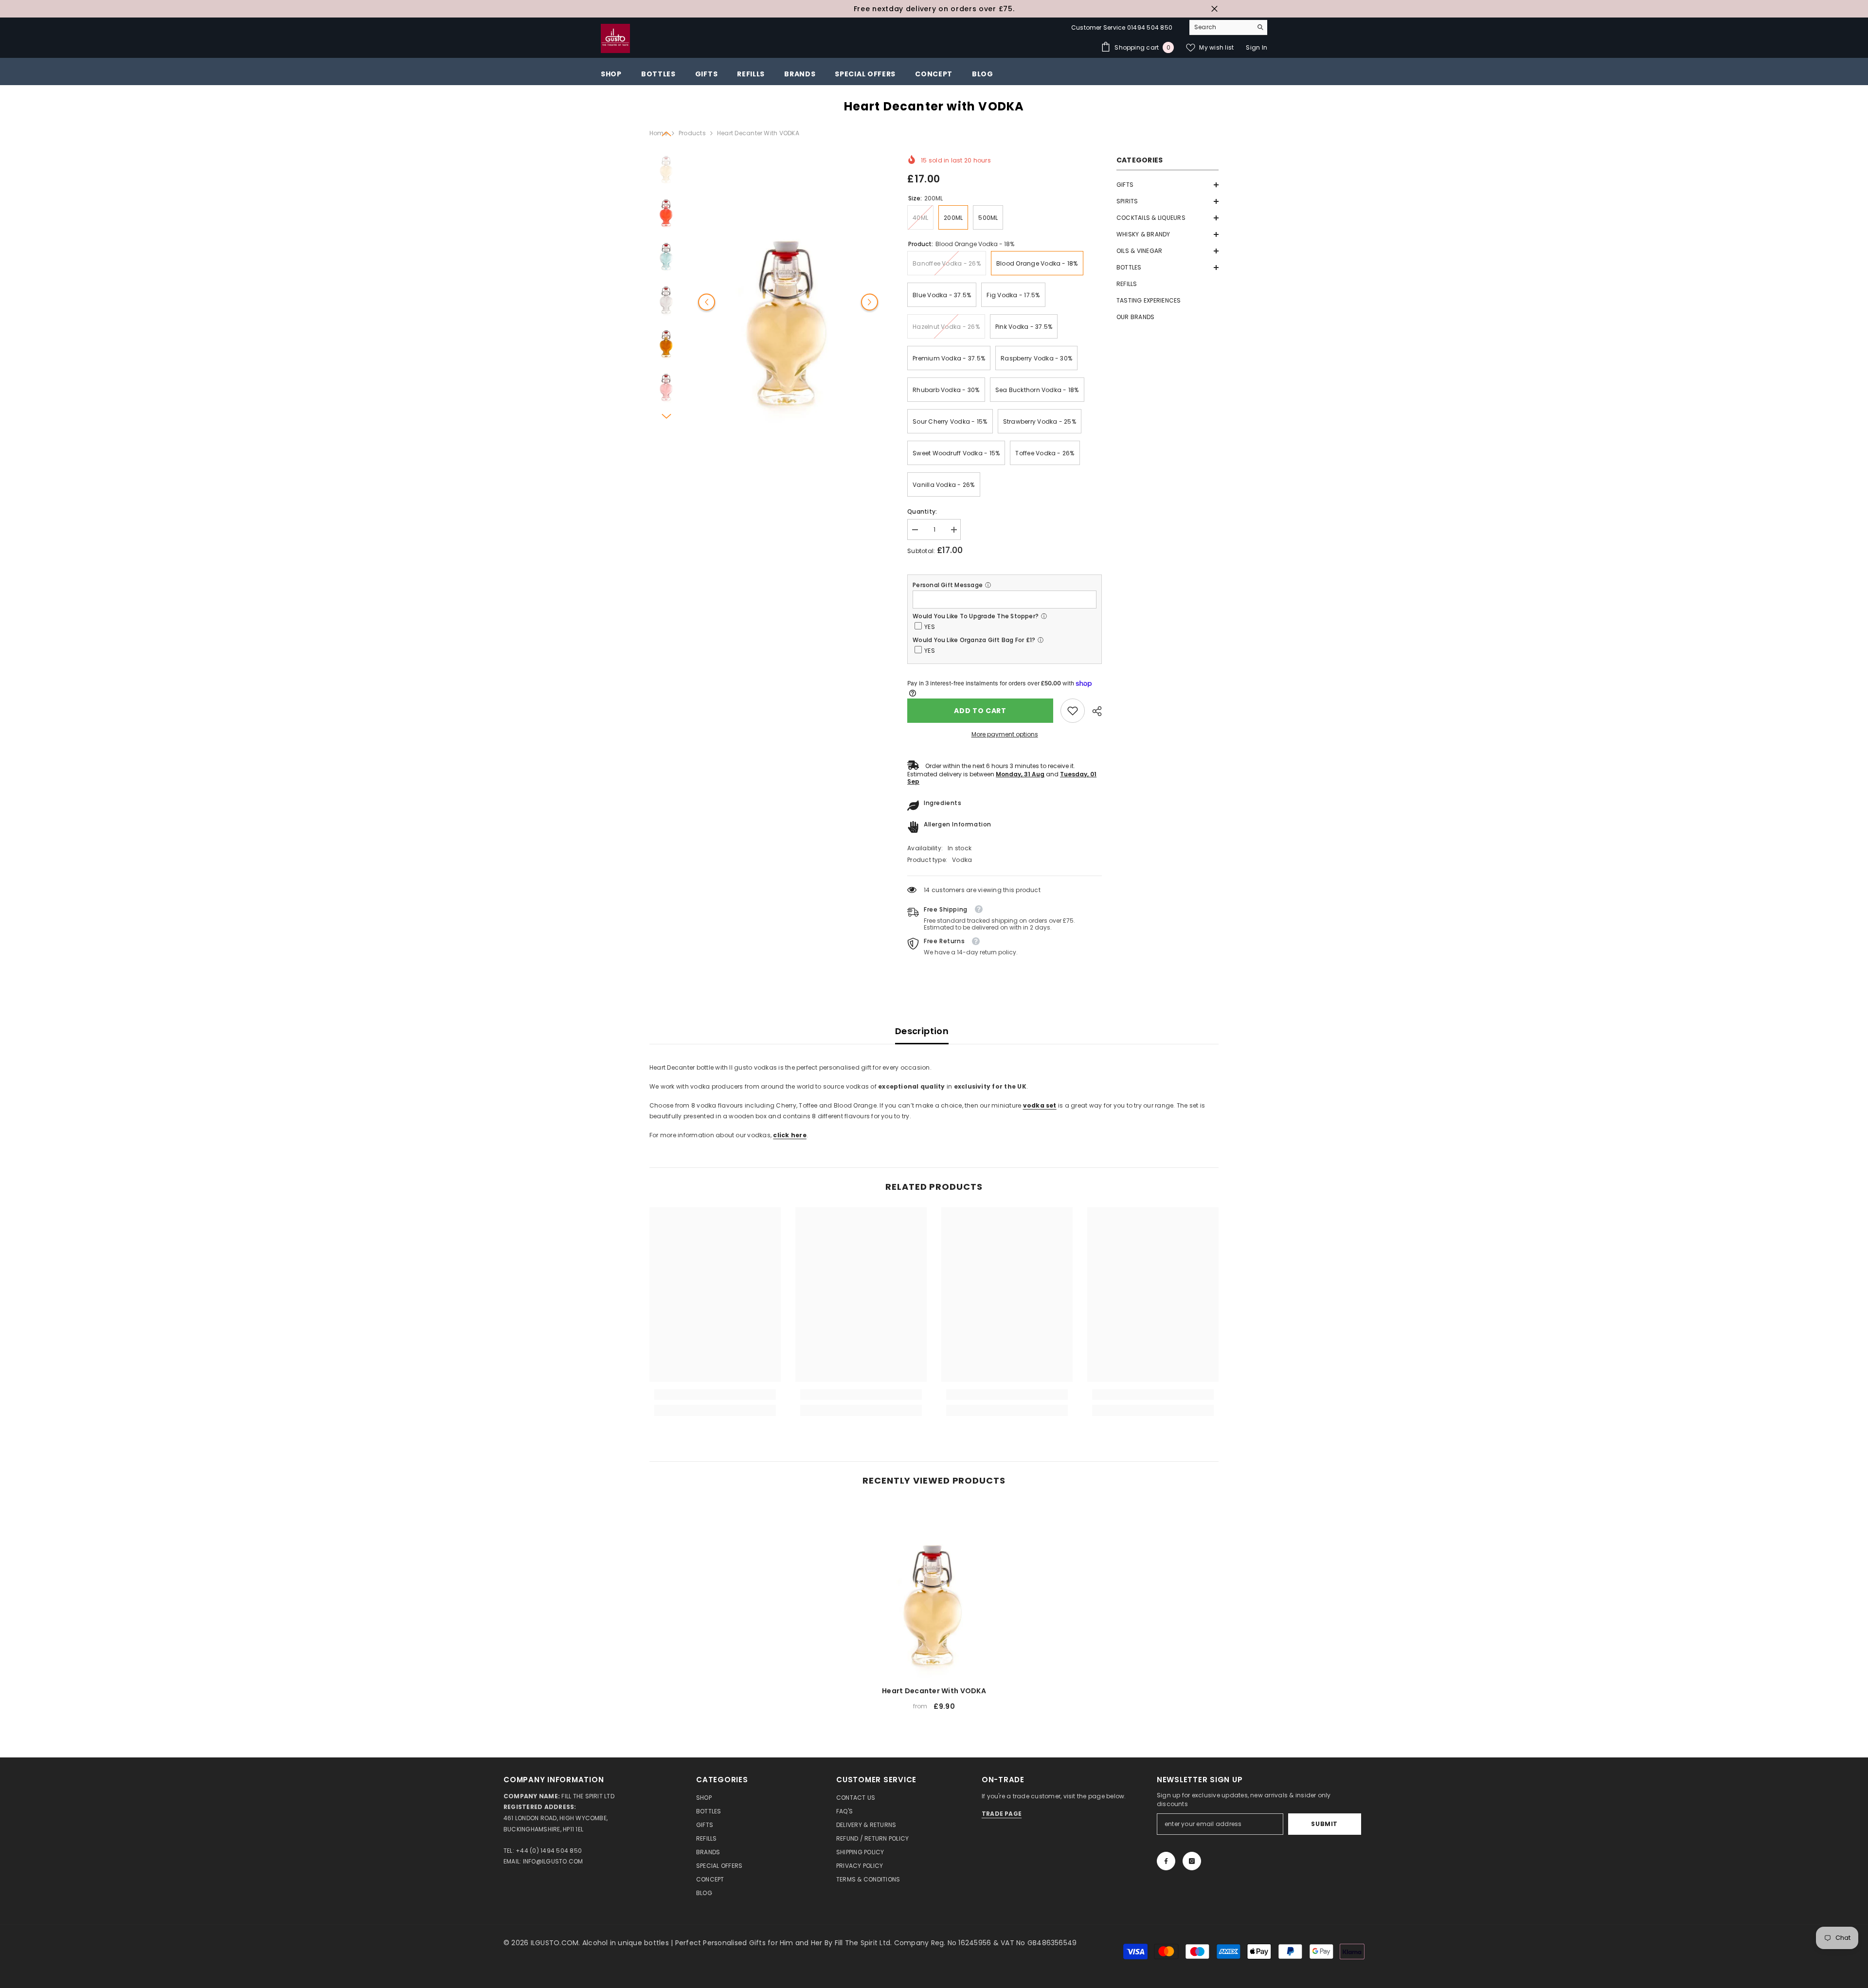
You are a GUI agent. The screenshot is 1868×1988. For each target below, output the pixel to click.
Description (922, 1031)
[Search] (1228, 27)
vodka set (1040, 1105)
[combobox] (1221, 27)
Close (1214, 9)
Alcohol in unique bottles (627, 1943)
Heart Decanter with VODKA (934, 1691)
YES (930, 627)
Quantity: (922, 511)
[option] (934, 9)
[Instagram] (1192, 1861)
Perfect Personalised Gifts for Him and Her (750, 1943)
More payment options (1005, 734)
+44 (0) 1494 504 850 (549, 1851)
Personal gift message (948, 585)
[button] (1167, 185)
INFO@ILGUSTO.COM (553, 1861)
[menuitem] (1167, 185)
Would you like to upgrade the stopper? (976, 616)
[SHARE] (1093, 711)
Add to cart (980, 711)
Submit (1324, 1824)
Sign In (1257, 47)
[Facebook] (1166, 1861)
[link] (1073, 711)
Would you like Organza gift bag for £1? (974, 640)
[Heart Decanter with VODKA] (934, 1589)
